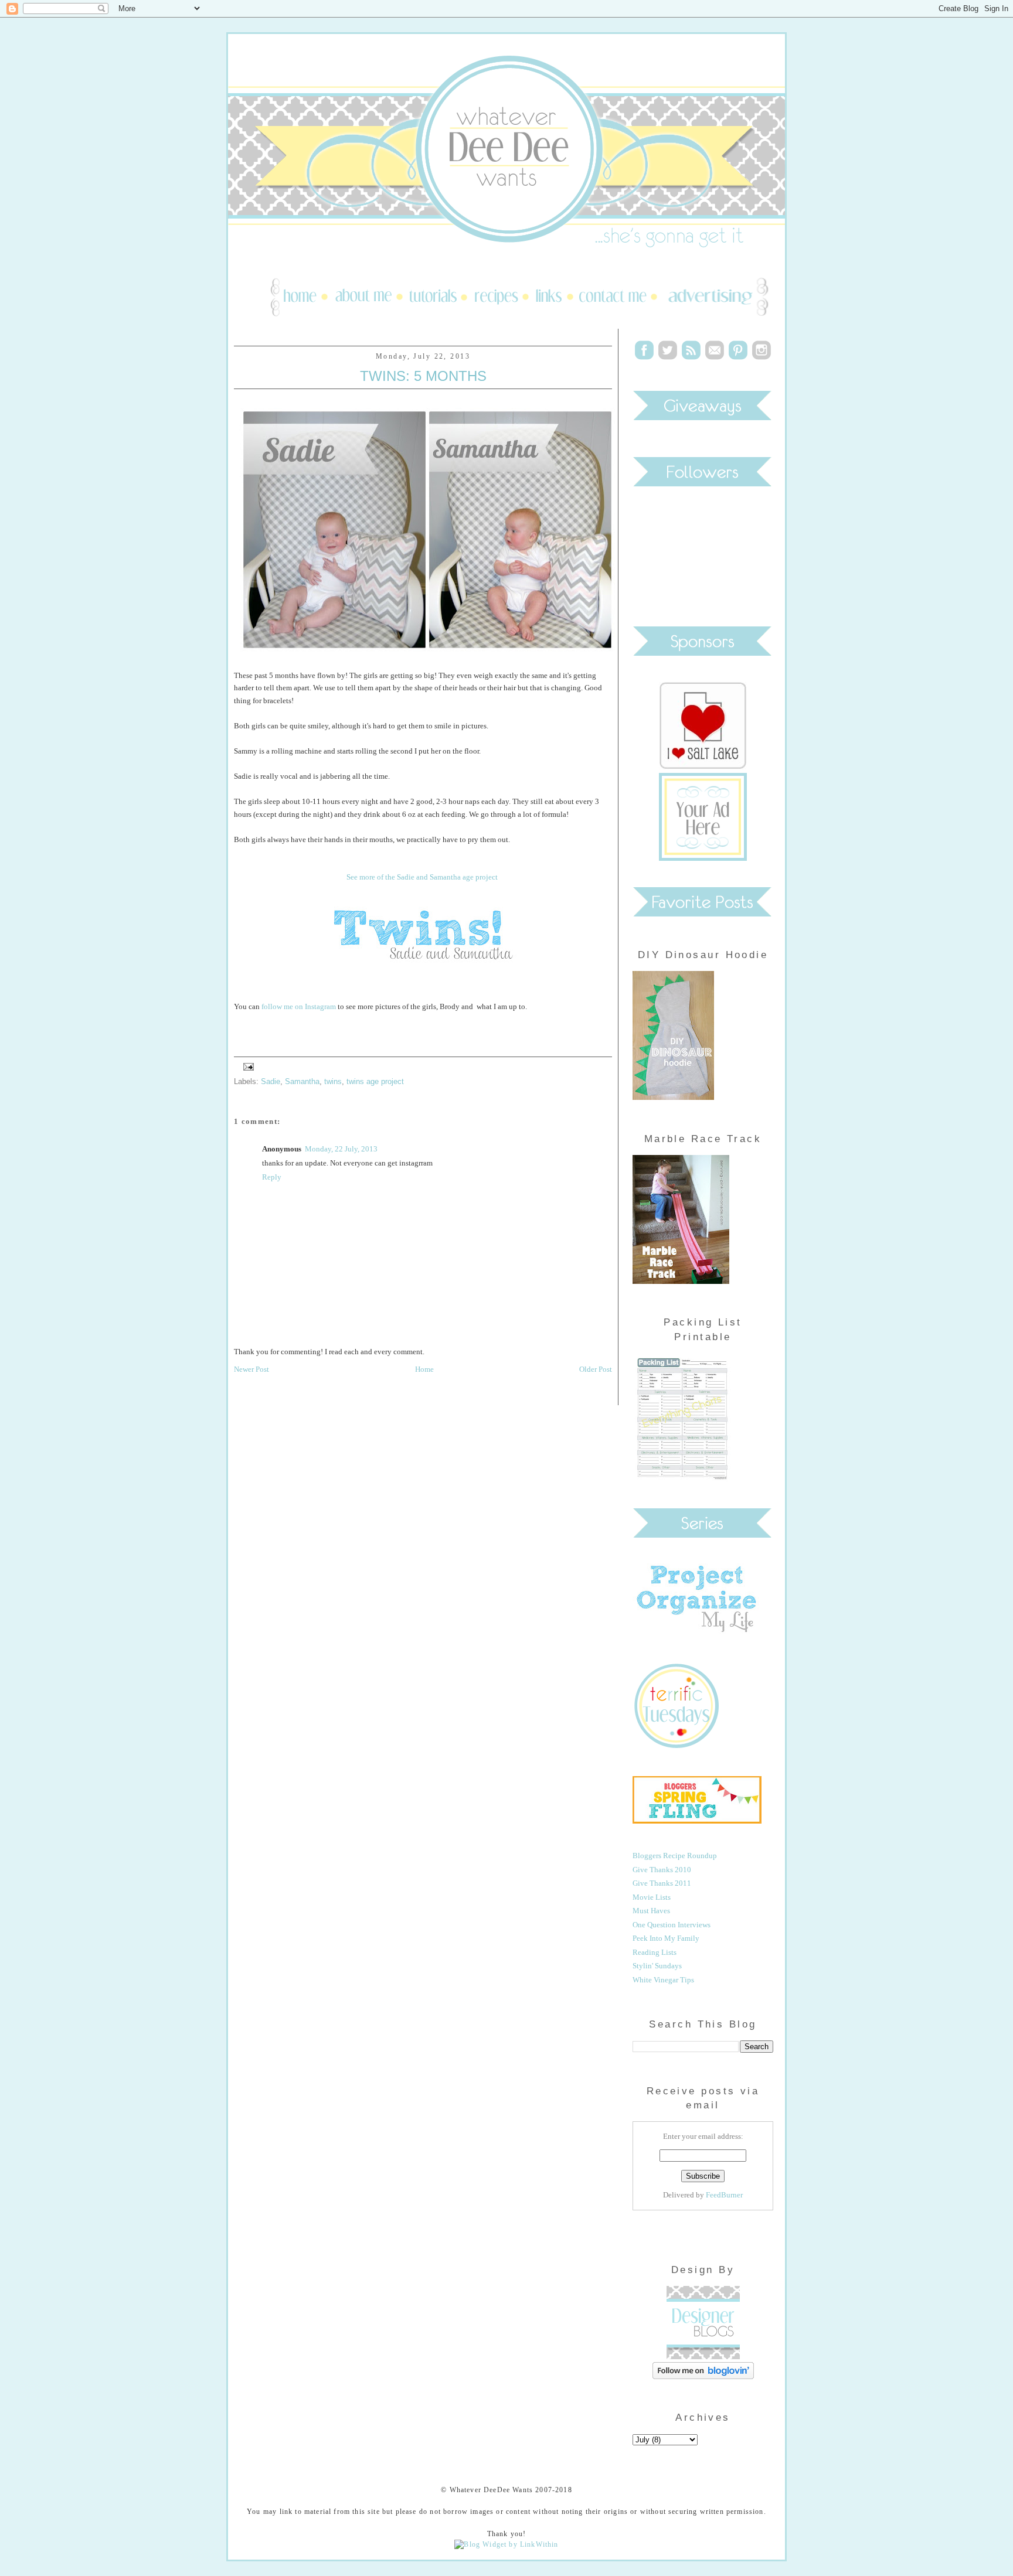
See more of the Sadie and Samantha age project (422, 877)
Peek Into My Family (666, 1938)
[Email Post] (247, 1066)
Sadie (271, 1081)
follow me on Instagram (299, 1006)
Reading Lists (655, 1952)
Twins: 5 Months (423, 376)
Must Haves (651, 1911)
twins (333, 1081)
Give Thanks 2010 (662, 1870)
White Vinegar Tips (663, 1980)
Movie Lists (652, 1897)
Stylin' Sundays (657, 1966)
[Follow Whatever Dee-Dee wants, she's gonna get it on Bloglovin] (703, 2376)
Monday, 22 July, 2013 (341, 1149)
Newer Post (251, 1369)
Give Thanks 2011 (662, 1883)
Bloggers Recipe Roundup (675, 1856)
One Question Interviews (672, 1925)
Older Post (596, 1369)
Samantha (302, 1081)
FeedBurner (724, 2195)
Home (424, 1369)
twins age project (375, 1081)
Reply (272, 1177)
